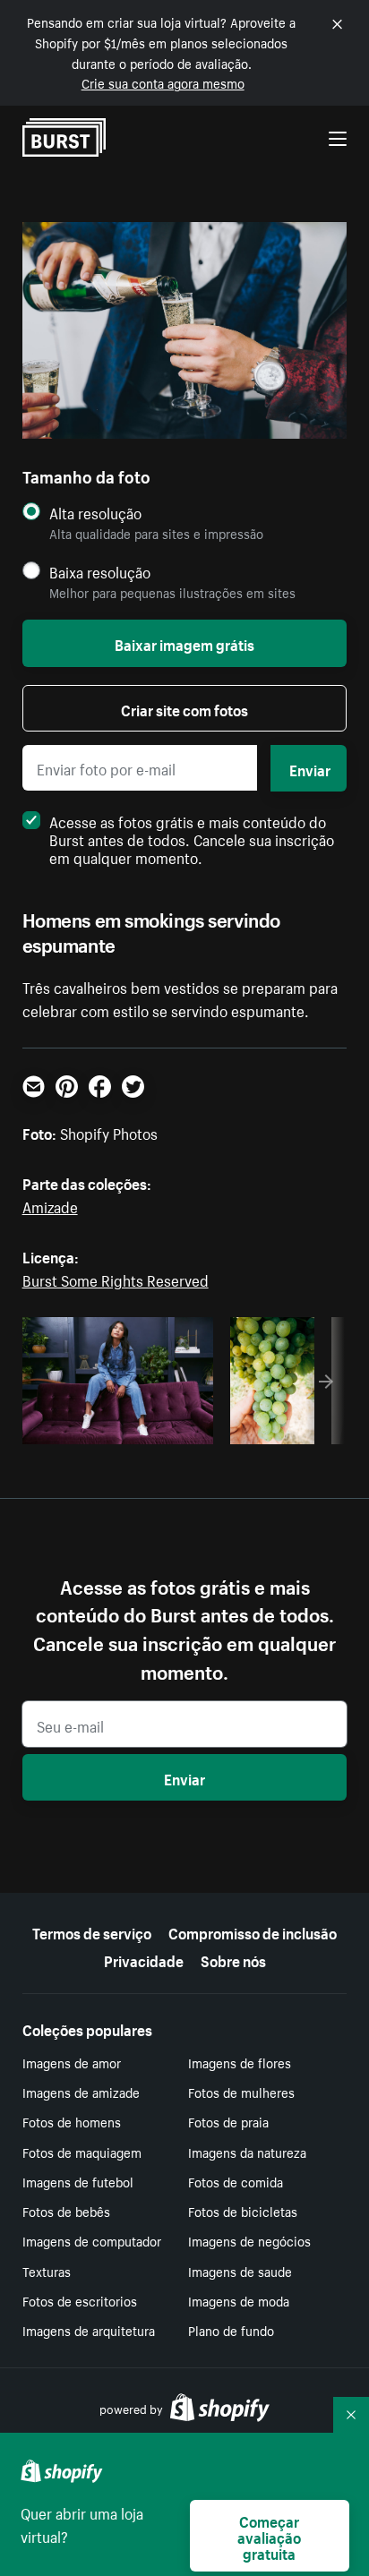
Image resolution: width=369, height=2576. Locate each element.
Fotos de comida (236, 2181)
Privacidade (144, 1959)
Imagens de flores (240, 2062)
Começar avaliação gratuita (269, 2536)
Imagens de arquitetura (89, 2330)
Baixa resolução (100, 572)
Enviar (310, 768)
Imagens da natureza (247, 2152)
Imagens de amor (72, 2062)
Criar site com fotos (184, 708)
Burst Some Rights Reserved (116, 1279)
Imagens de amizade (81, 2092)
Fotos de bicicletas (243, 2211)
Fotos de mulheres (241, 2092)
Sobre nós (233, 1959)
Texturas (47, 2271)
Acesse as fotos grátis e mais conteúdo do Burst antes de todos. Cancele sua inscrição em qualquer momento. (192, 838)
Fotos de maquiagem (82, 2152)
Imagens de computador (92, 2240)
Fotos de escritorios (80, 2300)
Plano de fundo (231, 2330)
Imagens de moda (239, 2300)
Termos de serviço (92, 1931)
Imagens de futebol (78, 2181)
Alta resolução (95, 513)
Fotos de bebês (66, 2211)
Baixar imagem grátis (184, 643)
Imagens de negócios (249, 2240)
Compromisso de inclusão (253, 1931)
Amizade (50, 1205)
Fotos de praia (228, 2121)
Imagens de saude (240, 2271)
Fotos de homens (72, 2121)
